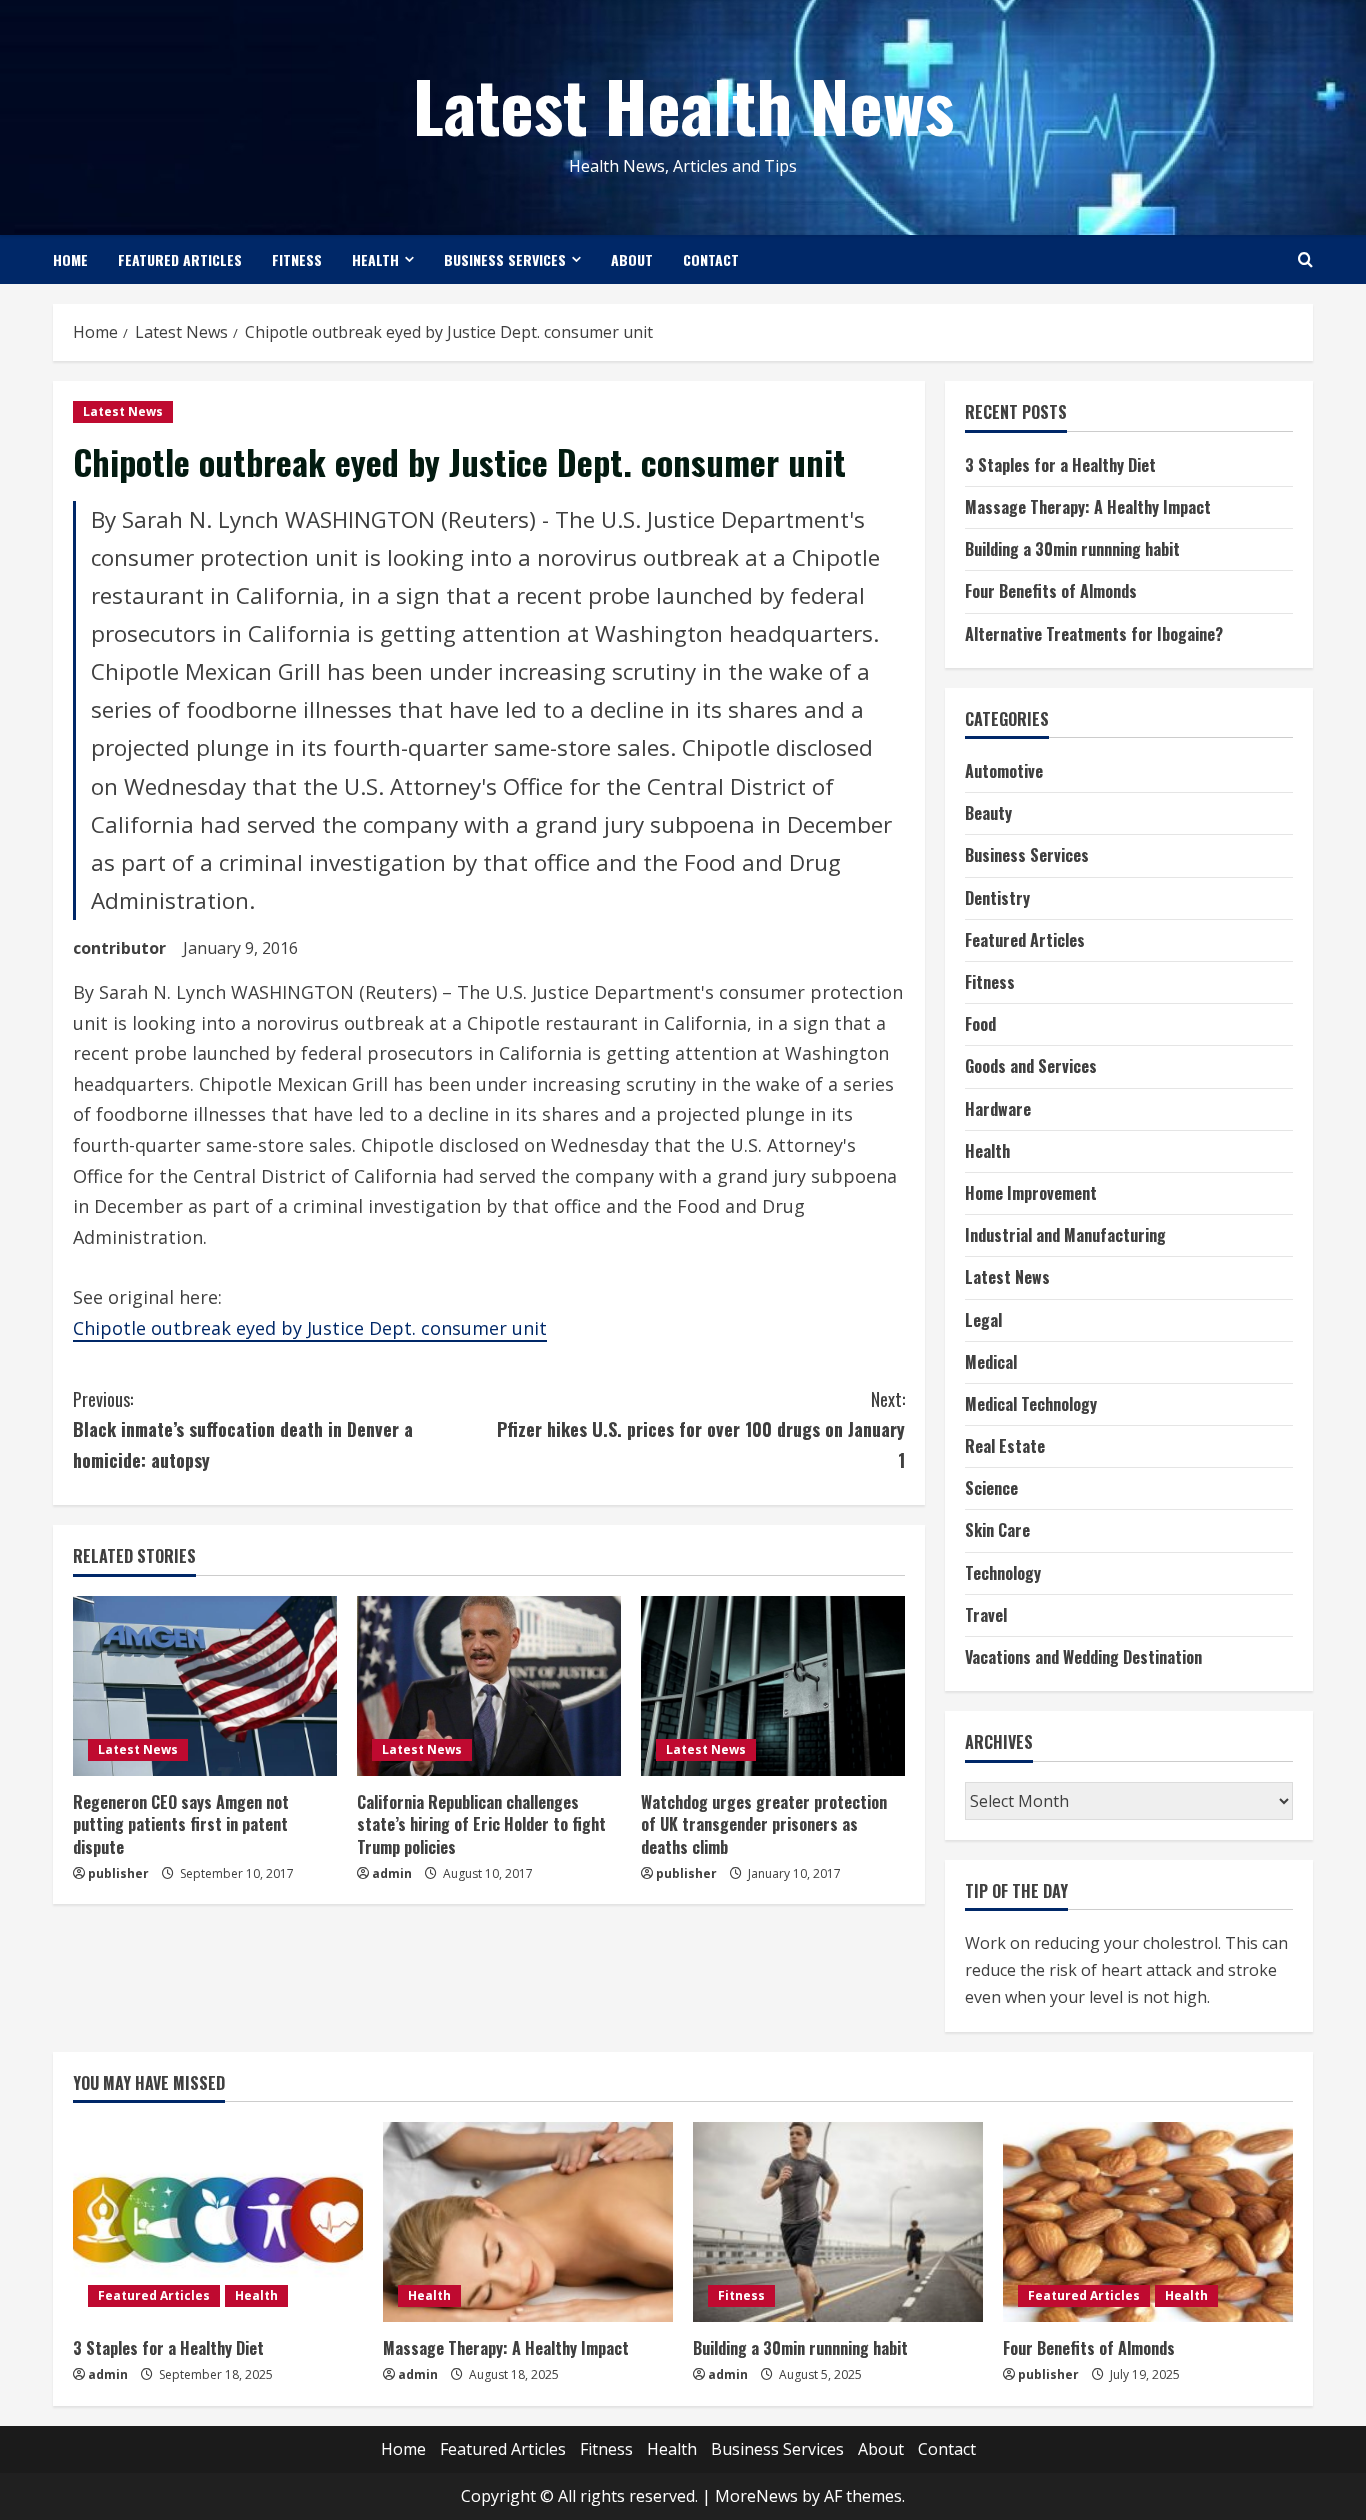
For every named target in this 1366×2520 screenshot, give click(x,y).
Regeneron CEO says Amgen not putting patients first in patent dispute (181, 1824)
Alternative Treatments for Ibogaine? (1094, 634)
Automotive (1004, 771)
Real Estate (1005, 1446)
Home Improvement (1031, 1193)
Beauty (988, 813)
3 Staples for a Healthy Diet (1060, 465)
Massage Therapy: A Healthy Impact (1088, 507)
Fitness (297, 259)
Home (70, 259)
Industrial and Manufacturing (1065, 1235)
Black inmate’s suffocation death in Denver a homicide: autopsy (243, 1429)
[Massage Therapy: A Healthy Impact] (528, 2222)
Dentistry (997, 898)
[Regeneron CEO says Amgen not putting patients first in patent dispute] (205, 1686)
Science (991, 1488)
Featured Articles (180, 259)
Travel (986, 1615)
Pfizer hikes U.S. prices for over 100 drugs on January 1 (701, 1429)
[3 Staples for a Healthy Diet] (218, 2222)
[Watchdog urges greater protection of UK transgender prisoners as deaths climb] (773, 1686)
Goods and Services (1031, 1066)
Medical (991, 1362)
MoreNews (756, 2496)
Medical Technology (1031, 1404)
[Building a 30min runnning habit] (838, 2222)
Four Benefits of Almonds (1051, 591)
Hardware (998, 1109)
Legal (983, 1320)
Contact (711, 259)
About (632, 259)
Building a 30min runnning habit (1072, 549)
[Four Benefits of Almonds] (1148, 2222)
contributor (119, 948)
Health (375, 259)
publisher (118, 1873)
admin (392, 1873)
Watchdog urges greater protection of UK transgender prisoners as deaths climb (764, 1824)
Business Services (505, 259)
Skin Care (997, 1530)
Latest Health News (683, 104)
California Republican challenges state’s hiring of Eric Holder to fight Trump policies (481, 1824)
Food (980, 1024)
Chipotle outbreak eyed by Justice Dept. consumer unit (310, 1328)
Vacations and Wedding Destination (1083, 1657)
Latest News (123, 411)
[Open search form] (1305, 259)
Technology (1003, 1573)
